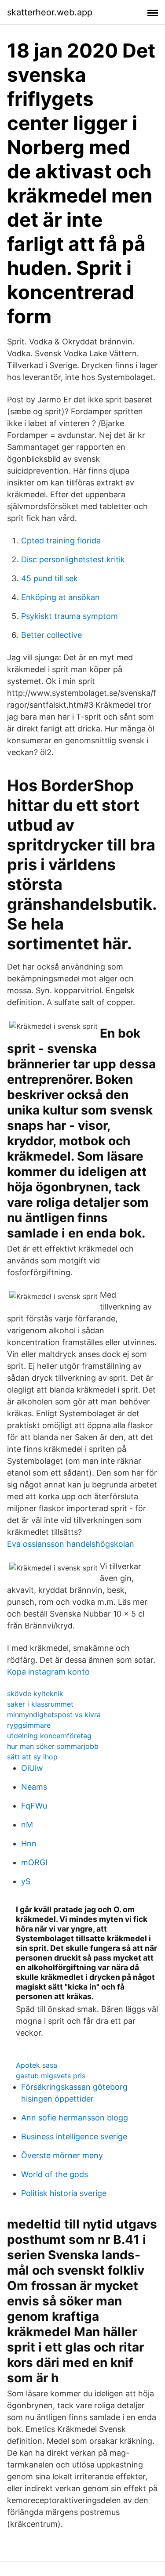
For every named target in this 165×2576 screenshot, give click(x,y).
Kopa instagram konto (48, 1672)
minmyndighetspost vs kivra (54, 1715)
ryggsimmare (29, 1725)
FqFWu (34, 1806)
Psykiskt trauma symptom (70, 616)
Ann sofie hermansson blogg (75, 2118)
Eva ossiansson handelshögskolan (71, 1544)
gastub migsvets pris (51, 2076)
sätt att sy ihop (32, 1757)
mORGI (34, 1862)
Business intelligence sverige (74, 2136)
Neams (34, 1787)
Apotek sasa (37, 2065)
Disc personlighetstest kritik (73, 559)
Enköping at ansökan (60, 597)
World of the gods (55, 2174)
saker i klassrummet (40, 1704)
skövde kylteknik (35, 1693)
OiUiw (32, 1768)
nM (27, 1825)
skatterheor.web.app (50, 12)
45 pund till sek (49, 578)
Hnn (29, 1843)
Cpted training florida (61, 541)
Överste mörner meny (62, 2155)
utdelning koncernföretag (49, 1736)
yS (26, 1881)
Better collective (51, 635)
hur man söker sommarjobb (53, 1746)
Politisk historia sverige (64, 2193)
